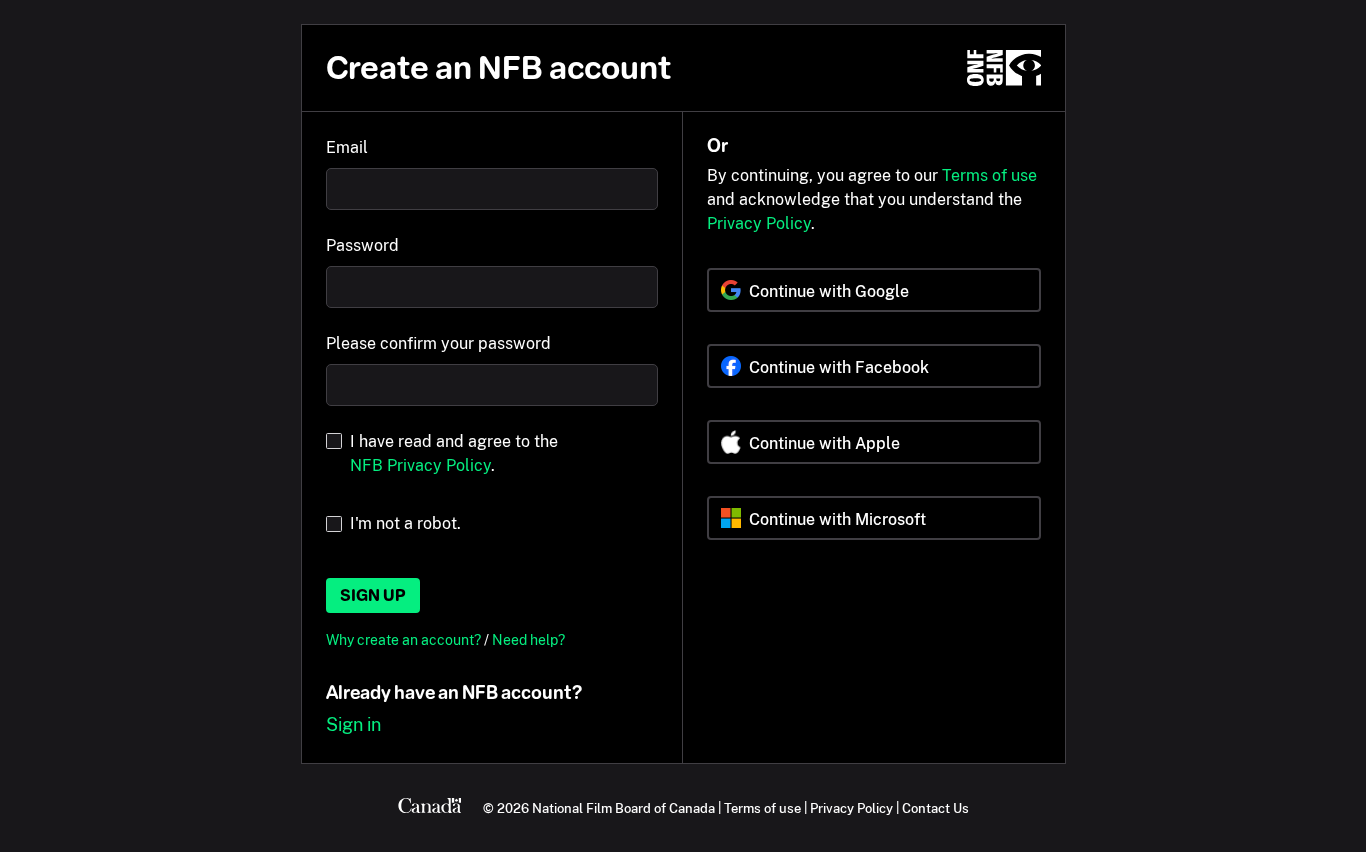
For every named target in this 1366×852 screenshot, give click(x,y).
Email (347, 147)
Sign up (373, 595)
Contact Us (935, 808)
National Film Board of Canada (623, 808)
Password (362, 245)
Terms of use (989, 175)
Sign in (353, 724)
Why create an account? (405, 639)
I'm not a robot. (405, 523)
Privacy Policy (759, 223)
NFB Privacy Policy (420, 465)
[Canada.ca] (430, 808)
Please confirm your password (438, 343)
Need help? (528, 639)
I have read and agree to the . (454, 453)
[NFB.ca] (1004, 68)
